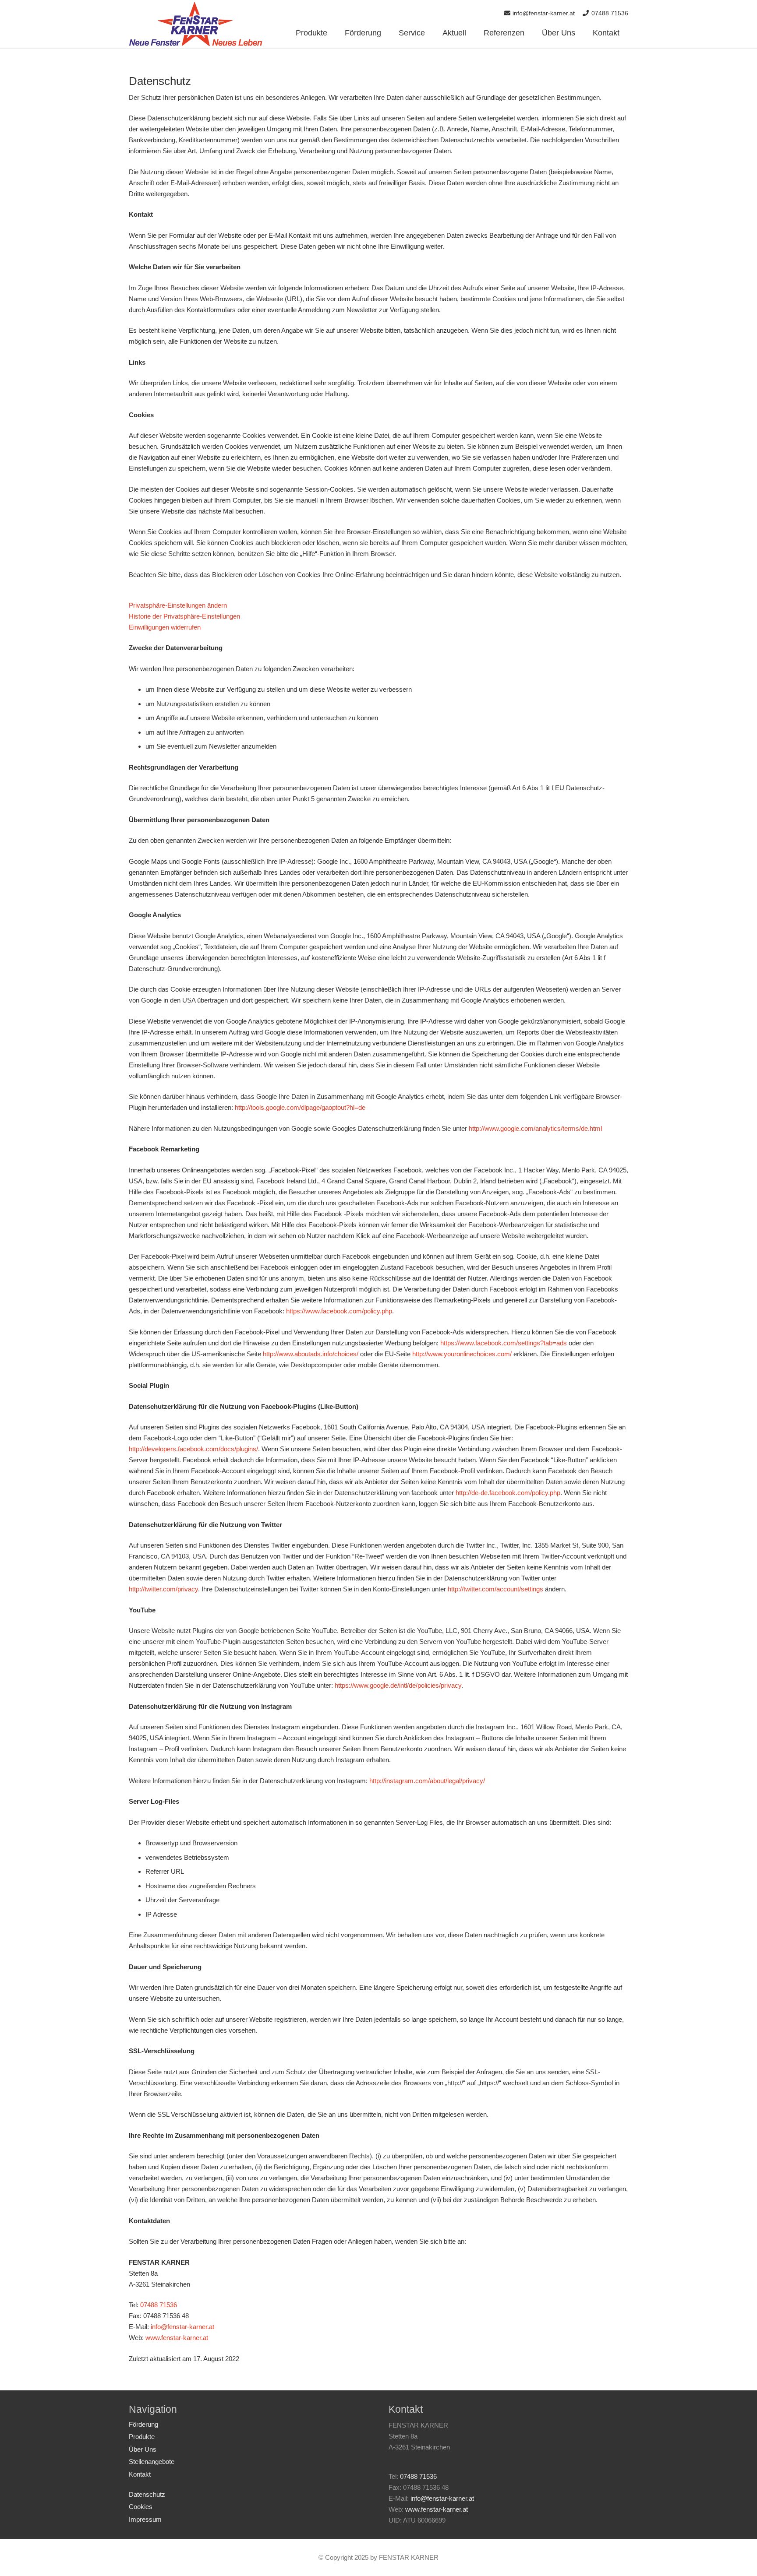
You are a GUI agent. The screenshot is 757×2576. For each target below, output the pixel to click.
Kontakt (140, 2474)
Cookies (141, 2507)
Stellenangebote (152, 2462)
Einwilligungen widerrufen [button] (165, 627)
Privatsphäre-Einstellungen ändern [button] (178, 605)
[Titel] (195, 24)
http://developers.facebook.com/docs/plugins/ (193, 1449)
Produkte (142, 2437)
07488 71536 (159, 2305)
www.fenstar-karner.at (177, 2338)
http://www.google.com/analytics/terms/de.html (535, 1128)
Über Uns (143, 2449)
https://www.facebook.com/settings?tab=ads (504, 1343)
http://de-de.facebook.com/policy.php (508, 1493)
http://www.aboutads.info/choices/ (311, 1354)
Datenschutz (147, 2494)
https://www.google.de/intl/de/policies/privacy (398, 1685)
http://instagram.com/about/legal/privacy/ (427, 1781)
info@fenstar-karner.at (182, 2327)
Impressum (145, 2519)
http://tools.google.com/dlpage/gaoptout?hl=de (300, 1107)
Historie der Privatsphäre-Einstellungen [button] (184, 616)
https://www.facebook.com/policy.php (339, 1311)
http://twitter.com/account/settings (495, 1589)
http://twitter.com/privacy (163, 1589)
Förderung (143, 2424)
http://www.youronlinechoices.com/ (462, 1354)
